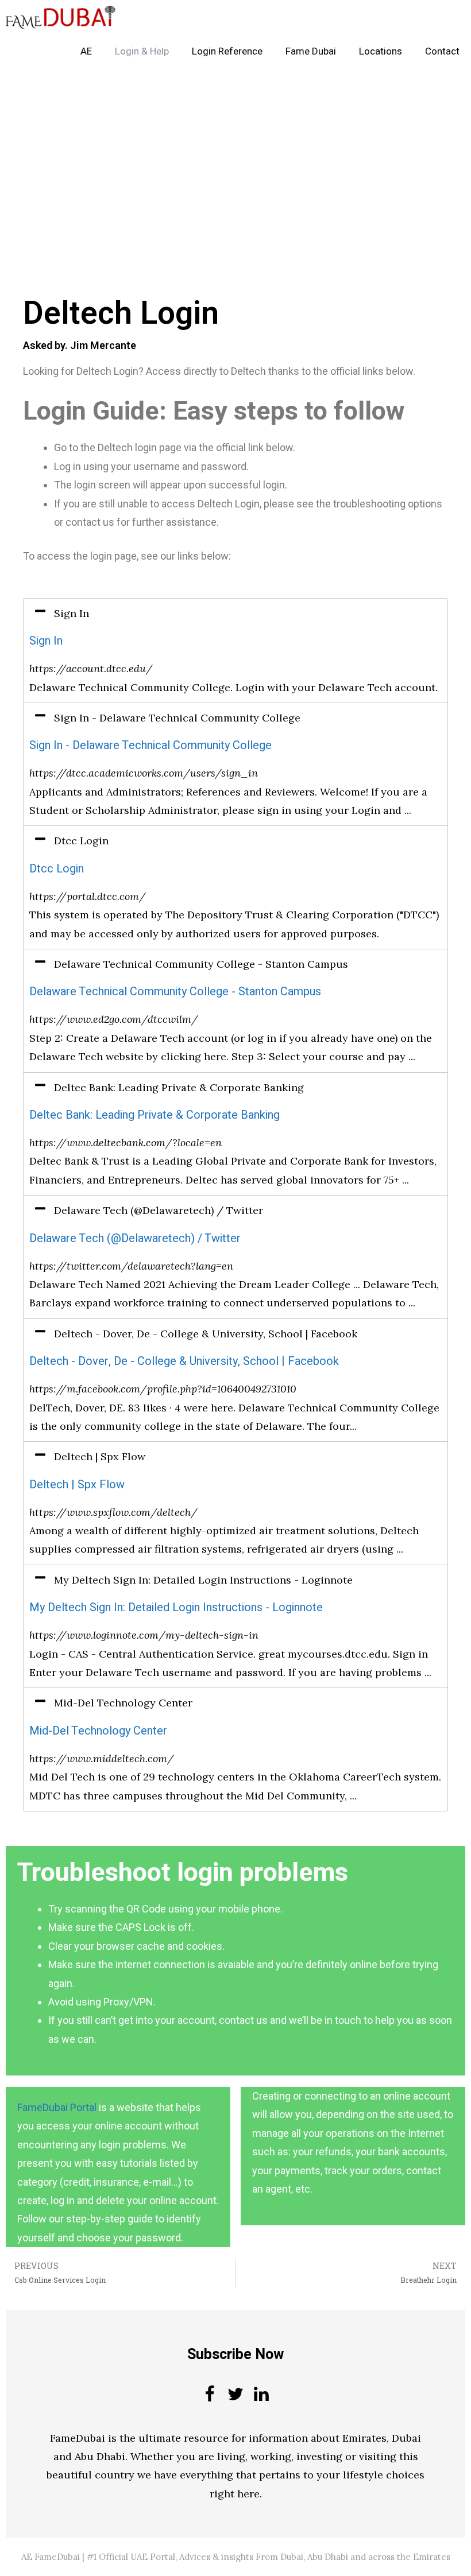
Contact (442, 51)
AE (86, 51)
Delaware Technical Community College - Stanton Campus (175, 992)
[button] (235, 614)
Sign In (46, 641)
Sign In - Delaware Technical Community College (150, 745)
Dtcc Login (57, 869)
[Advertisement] (235, 154)
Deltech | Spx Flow (77, 1485)
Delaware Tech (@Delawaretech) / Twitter (135, 1238)
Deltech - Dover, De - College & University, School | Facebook (184, 1361)
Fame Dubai (311, 51)
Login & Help (142, 51)
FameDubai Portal (57, 2107)
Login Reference (227, 51)
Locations (381, 51)
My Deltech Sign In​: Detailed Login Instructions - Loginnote (176, 1607)
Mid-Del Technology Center (98, 1731)
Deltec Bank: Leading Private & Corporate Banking (155, 1115)
